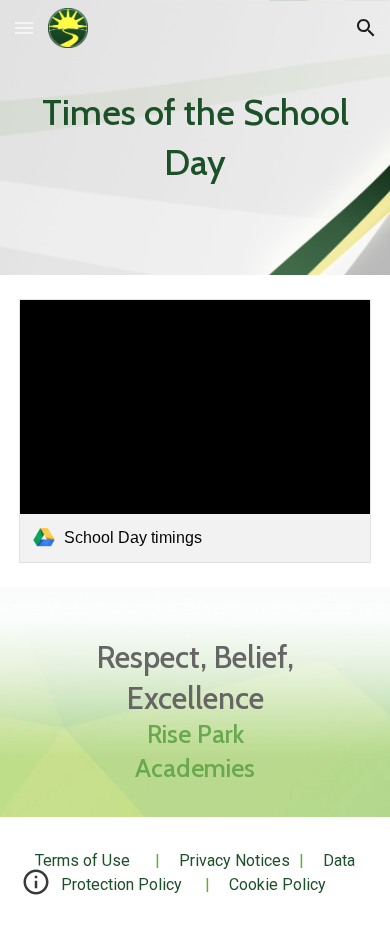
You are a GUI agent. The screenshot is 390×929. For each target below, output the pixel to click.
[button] (24, 27)
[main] (195, 137)
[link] (195, 431)
